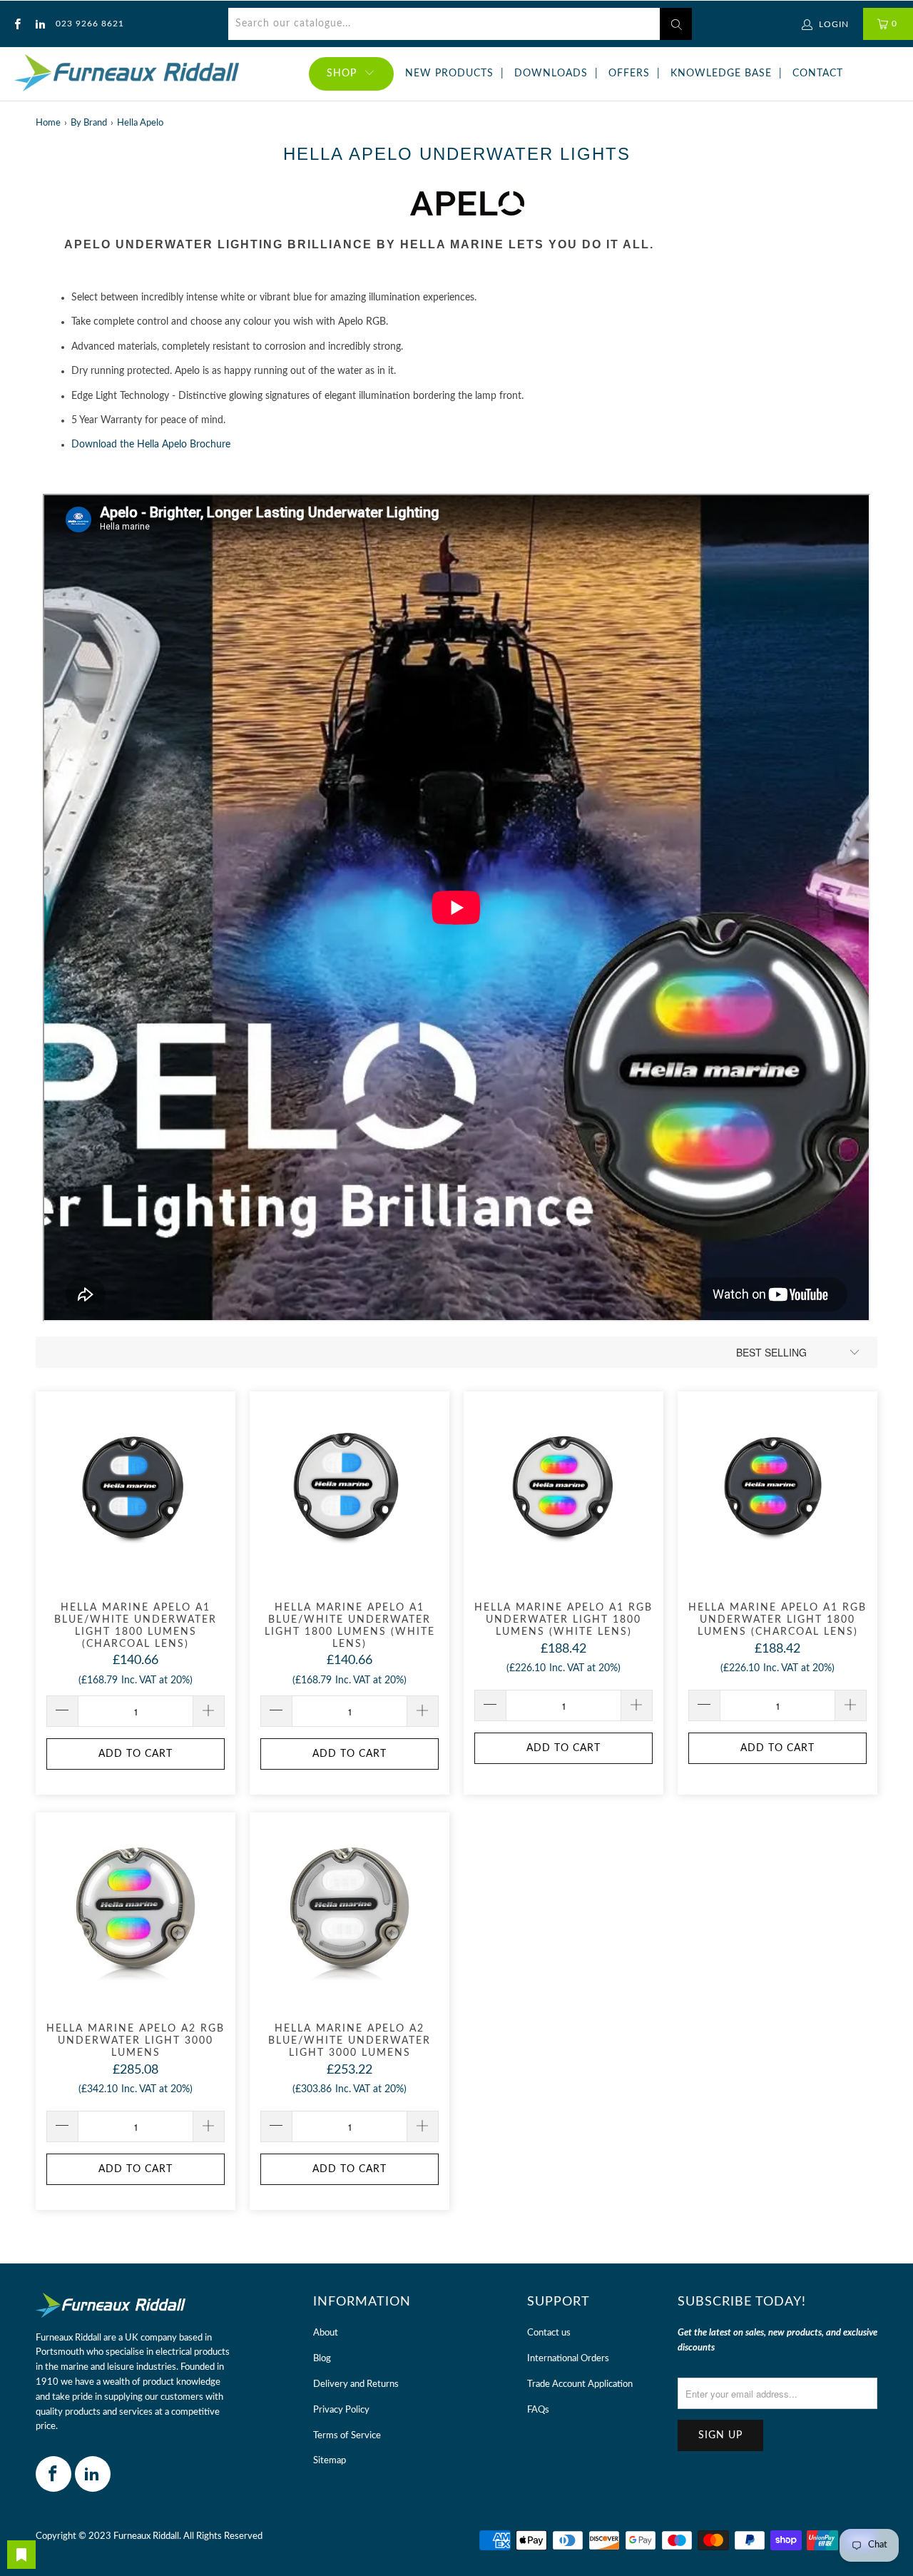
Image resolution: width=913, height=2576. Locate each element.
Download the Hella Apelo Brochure (151, 445)
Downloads (551, 73)
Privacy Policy (341, 2410)
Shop (342, 73)
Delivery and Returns (356, 2384)
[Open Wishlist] (21, 2555)
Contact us (549, 2333)
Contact (818, 73)
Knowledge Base (721, 73)
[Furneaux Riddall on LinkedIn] (39, 24)
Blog (322, 2359)
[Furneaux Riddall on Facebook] (17, 24)
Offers (629, 73)
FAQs (538, 2410)
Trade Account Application (580, 2384)
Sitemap (330, 2461)
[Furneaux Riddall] (127, 74)
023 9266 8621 (90, 24)
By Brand (89, 123)
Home (48, 123)
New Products (449, 73)
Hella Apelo (140, 123)
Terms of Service (347, 2436)
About (326, 2333)
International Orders (568, 2359)
